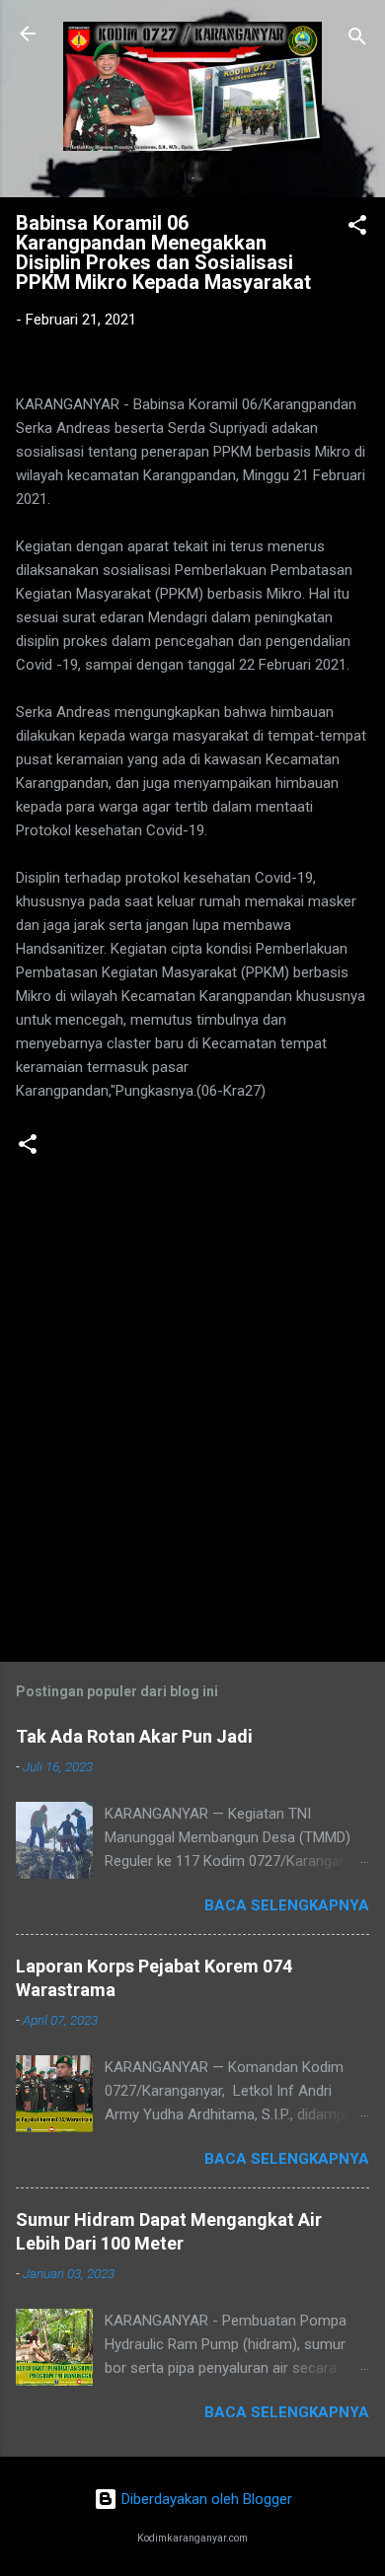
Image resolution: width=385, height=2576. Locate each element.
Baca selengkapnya (287, 1905)
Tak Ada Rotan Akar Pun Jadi (134, 1736)
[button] (357, 228)
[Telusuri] (357, 40)
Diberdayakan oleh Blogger (205, 2499)
